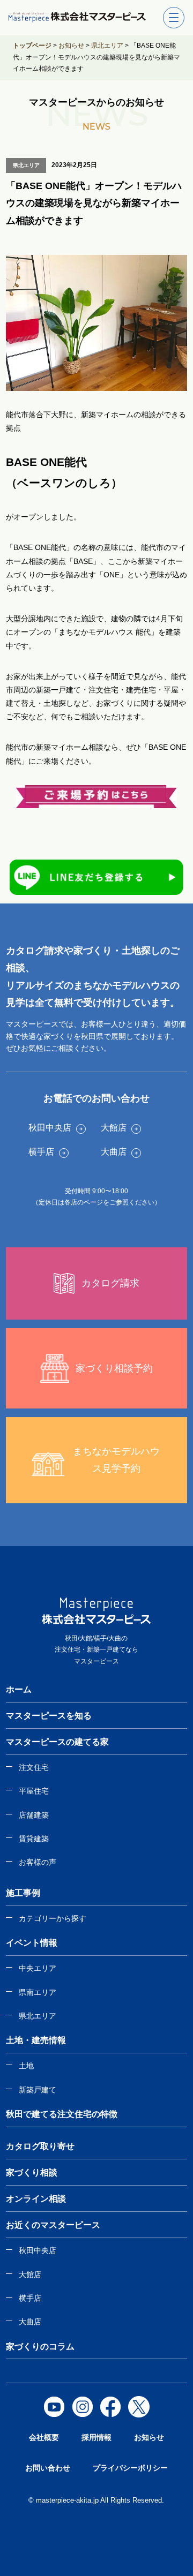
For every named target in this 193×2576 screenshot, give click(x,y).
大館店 (30, 2274)
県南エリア (38, 1992)
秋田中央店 (38, 2250)
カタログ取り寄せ (40, 2146)
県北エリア (38, 2016)
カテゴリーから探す (53, 1918)
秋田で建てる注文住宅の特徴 (62, 2114)
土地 (26, 2066)
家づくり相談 (32, 2172)
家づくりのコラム (40, 2347)
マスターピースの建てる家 (57, 1742)
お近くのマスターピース (53, 2225)
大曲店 (30, 2322)
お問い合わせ (48, 2468)
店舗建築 (34, 1815)
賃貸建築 (34, 1839)
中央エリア (38, 1968)
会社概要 (44, 2437)
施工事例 (23, 1893)
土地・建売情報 (36, 2040)
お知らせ (149, 2437)
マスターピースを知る (49, 1716)
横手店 (30, 2298)
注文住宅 (34, 1767)
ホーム (19, 1689)
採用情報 (96, 2437)
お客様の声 (38, 1862)
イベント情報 (32, 1943)
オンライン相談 (36, 2199)
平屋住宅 (34, 1791)
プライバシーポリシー (130, 2468)
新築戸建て (38, 2090)
